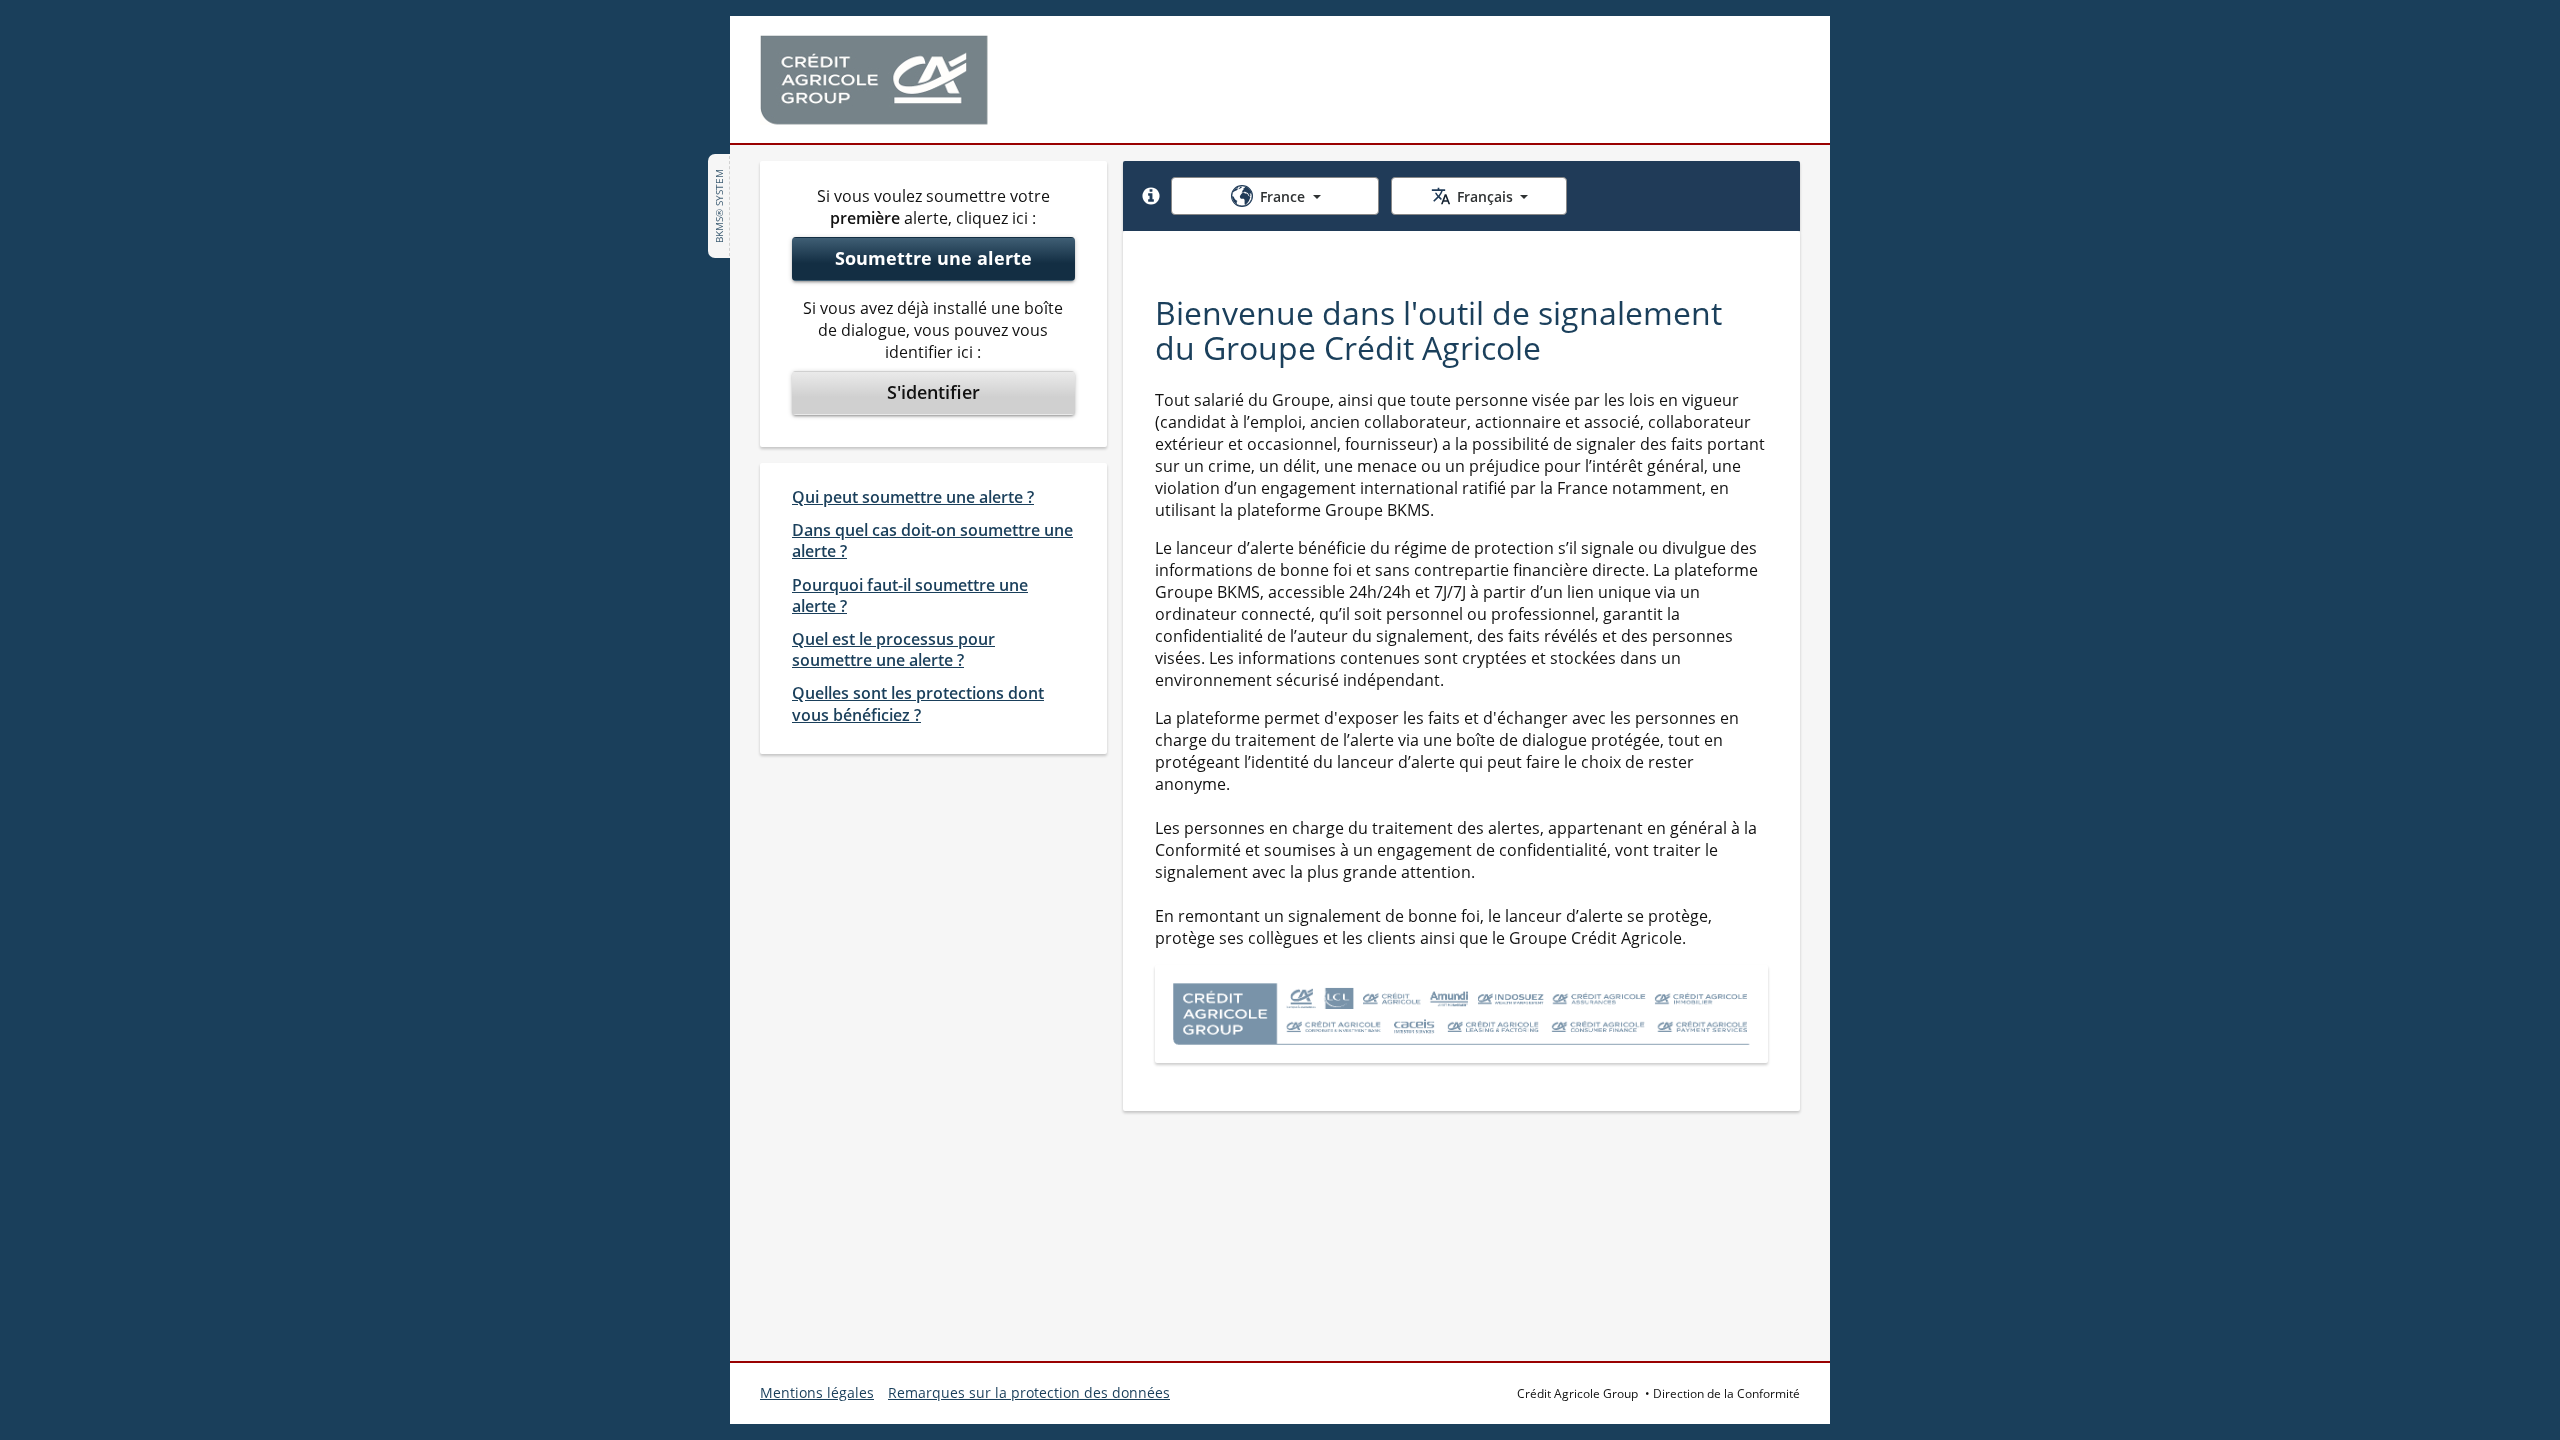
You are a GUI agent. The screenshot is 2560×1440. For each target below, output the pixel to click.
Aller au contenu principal (122, 28)
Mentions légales (817, 1392)
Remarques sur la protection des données (1029, 1392)
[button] (1151, 196)
